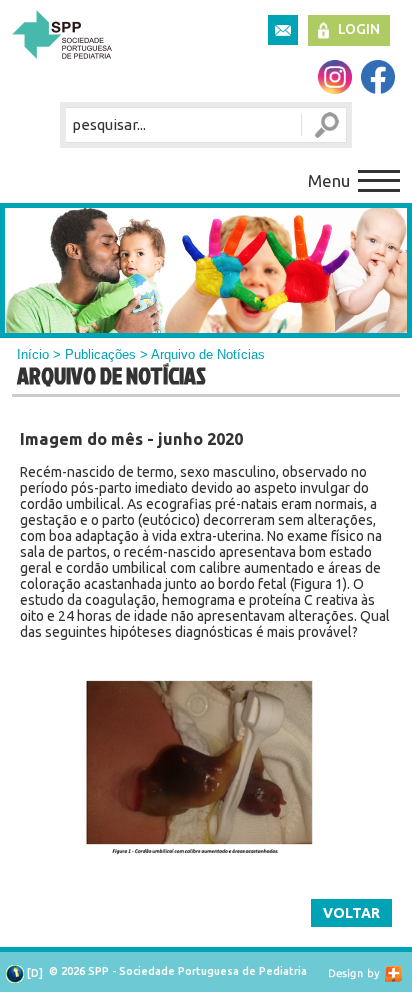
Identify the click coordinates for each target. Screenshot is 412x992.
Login (359, 29)
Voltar (351, 913)
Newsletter (283, 30)
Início (33, 354)
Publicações (100, 354)
